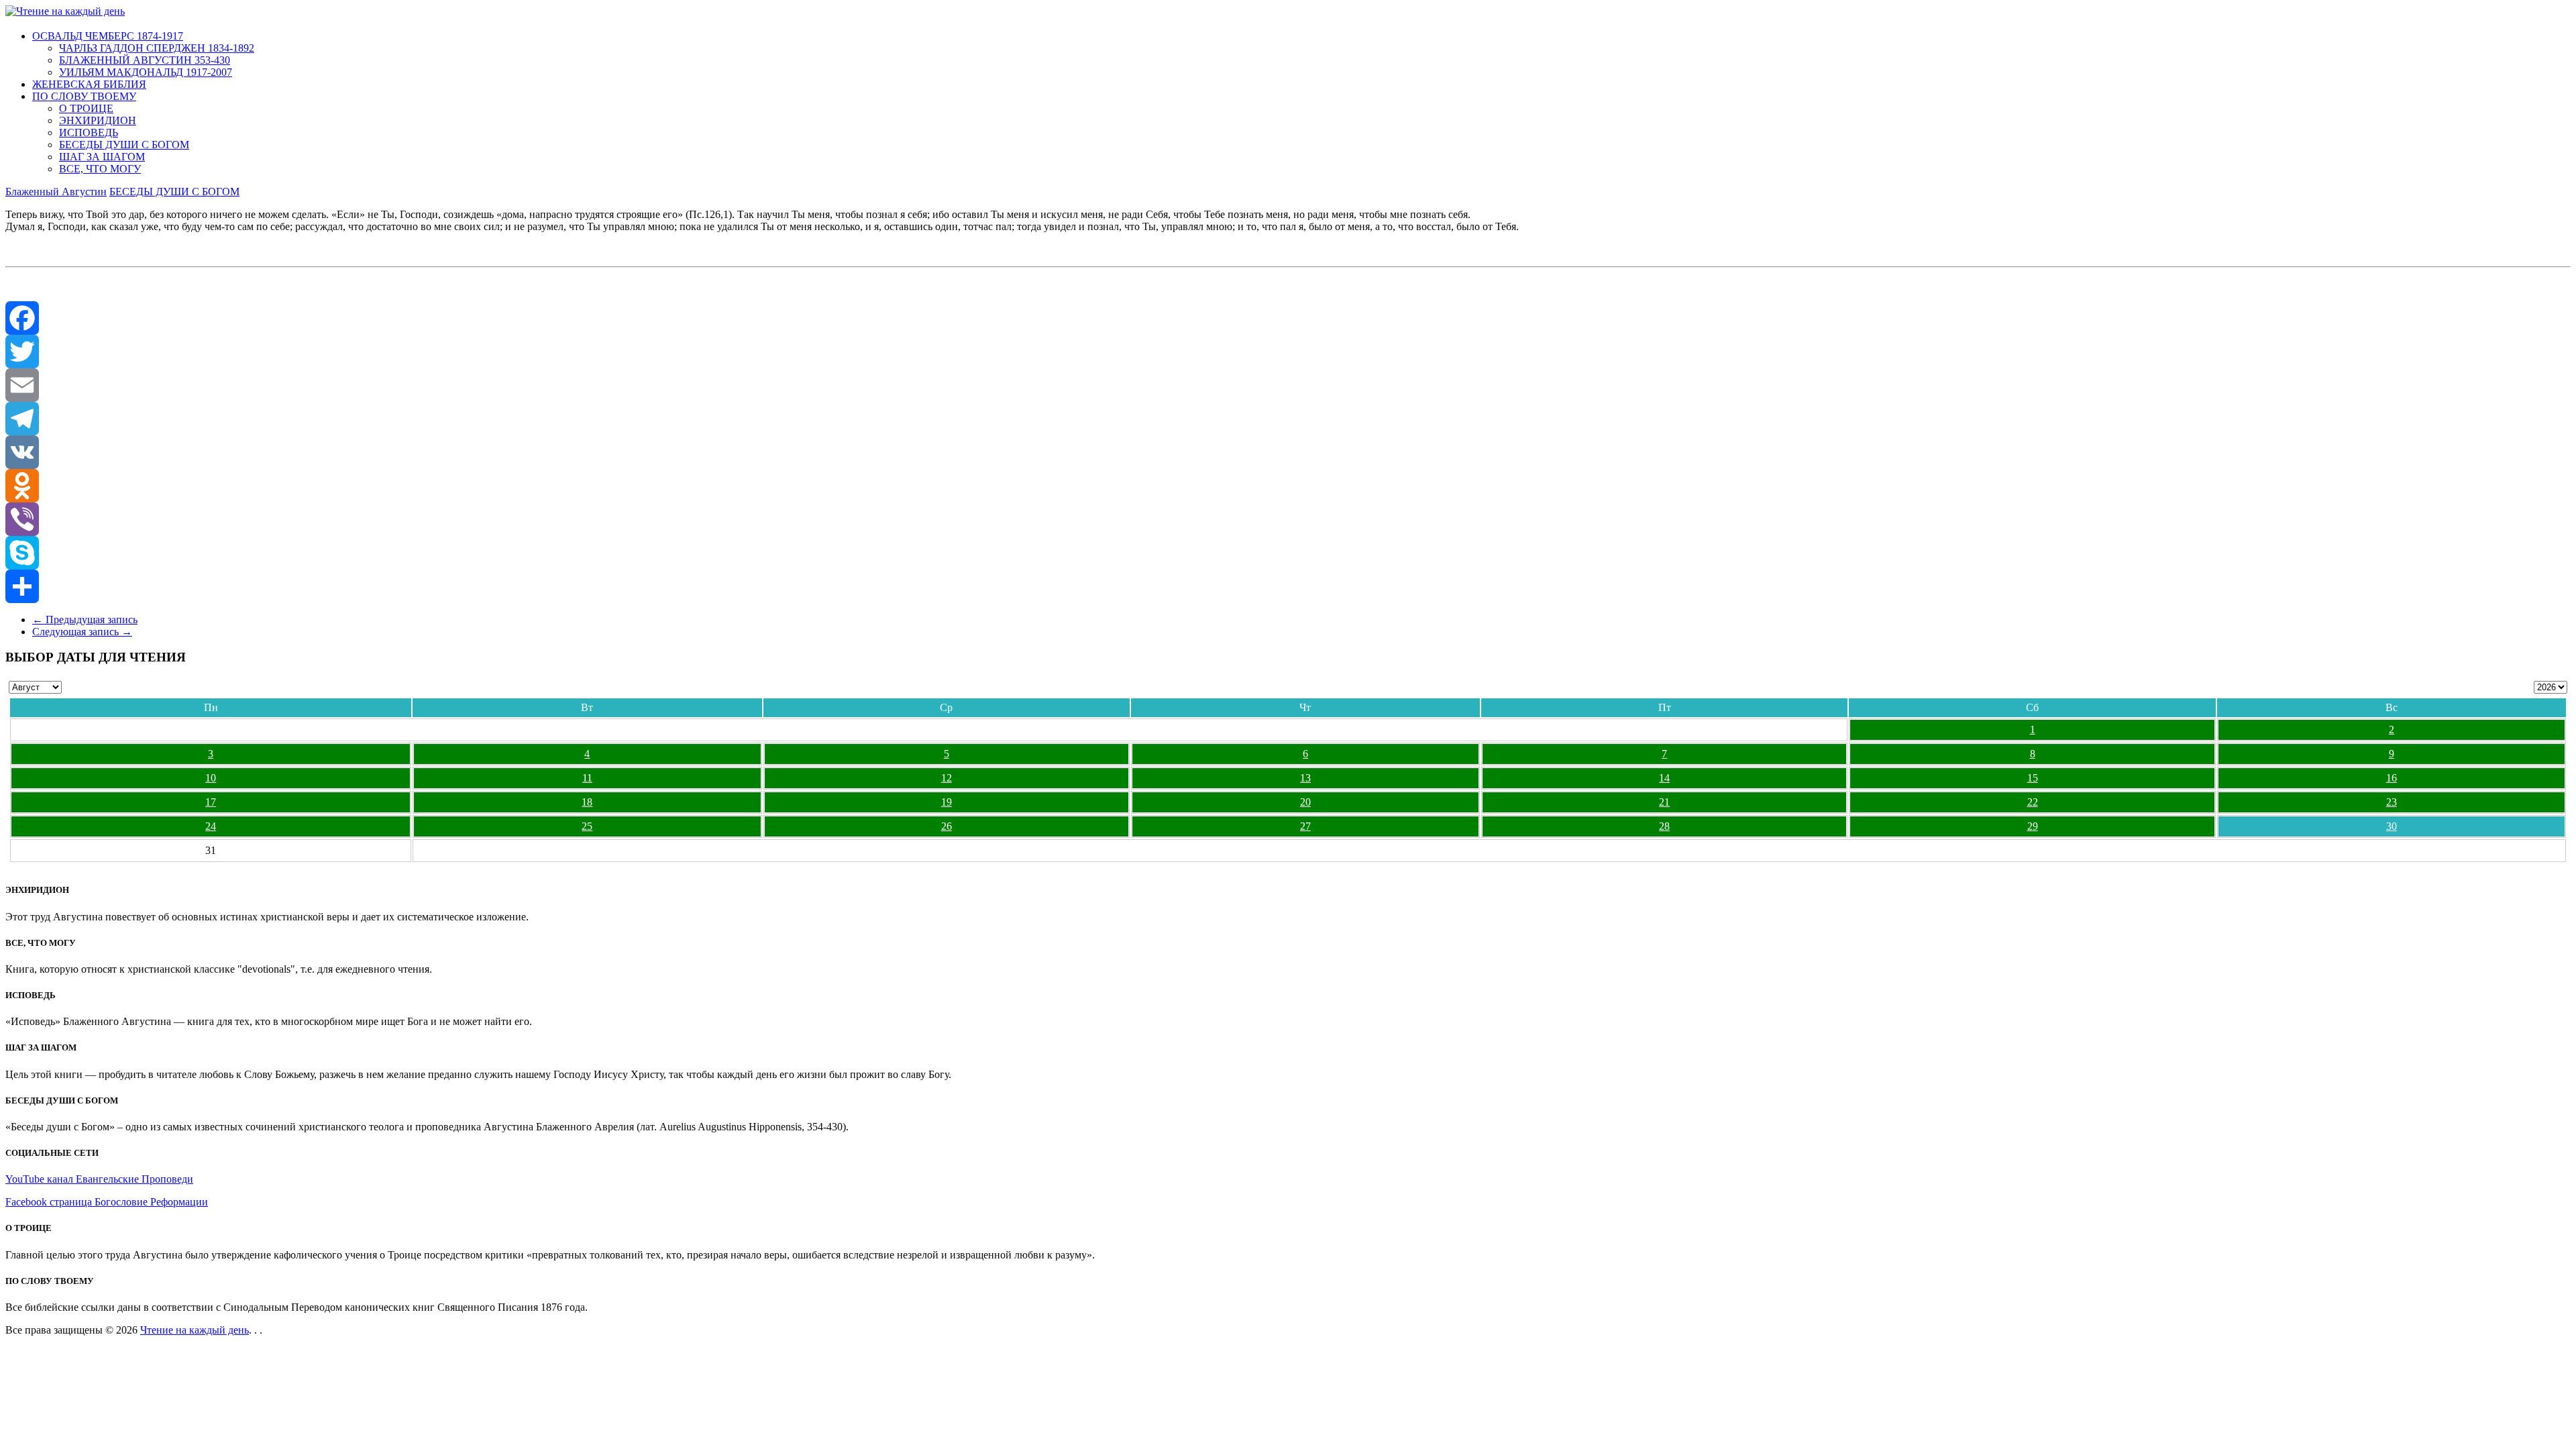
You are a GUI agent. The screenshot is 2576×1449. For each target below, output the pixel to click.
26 (947, 826)
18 (587, 802)
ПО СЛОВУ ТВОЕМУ (84, 96)
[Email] (1288, 385)
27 (1305, 826)
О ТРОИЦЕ (86, 108)
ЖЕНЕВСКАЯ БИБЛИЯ (89, 84)
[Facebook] (1288, 318)
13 (1305, 778)
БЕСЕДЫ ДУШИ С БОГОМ (124, 145)
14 (1664, 778)
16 (2392, 778)
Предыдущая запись (85, 620)
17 (211, 802)
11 (587, 778)
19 (947, 802)
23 (2392, 802)
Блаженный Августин (56, 192)
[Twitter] (1288, 352)
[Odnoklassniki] (1288, 486)
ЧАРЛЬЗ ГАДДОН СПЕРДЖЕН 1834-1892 (157, 48)
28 (1664, 826)
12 (947, 778)
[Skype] (1288, 553)
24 (211, 826)
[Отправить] (1288, 586)
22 (2033, 802)
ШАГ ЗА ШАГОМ (102, 157)
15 (2033, 778)
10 (211, 778)
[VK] (1288, 452)
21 (1664, 802)
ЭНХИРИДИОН (98, 120)
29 (2033, 826)
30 (2392, 826)
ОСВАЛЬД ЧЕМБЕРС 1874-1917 (108, 36)
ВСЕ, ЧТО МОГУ (100, 169)
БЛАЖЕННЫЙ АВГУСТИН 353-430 (145, 60)
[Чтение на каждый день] (65, 11)
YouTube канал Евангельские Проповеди (99, 1179)
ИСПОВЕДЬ (89, 132)
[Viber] (1288, 519)
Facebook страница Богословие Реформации (107, 1202)
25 (587, 826)
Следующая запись (82, 632)
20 (1305, 802)
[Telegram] (1288, 419)
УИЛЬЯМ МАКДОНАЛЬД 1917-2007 (146, 72)
